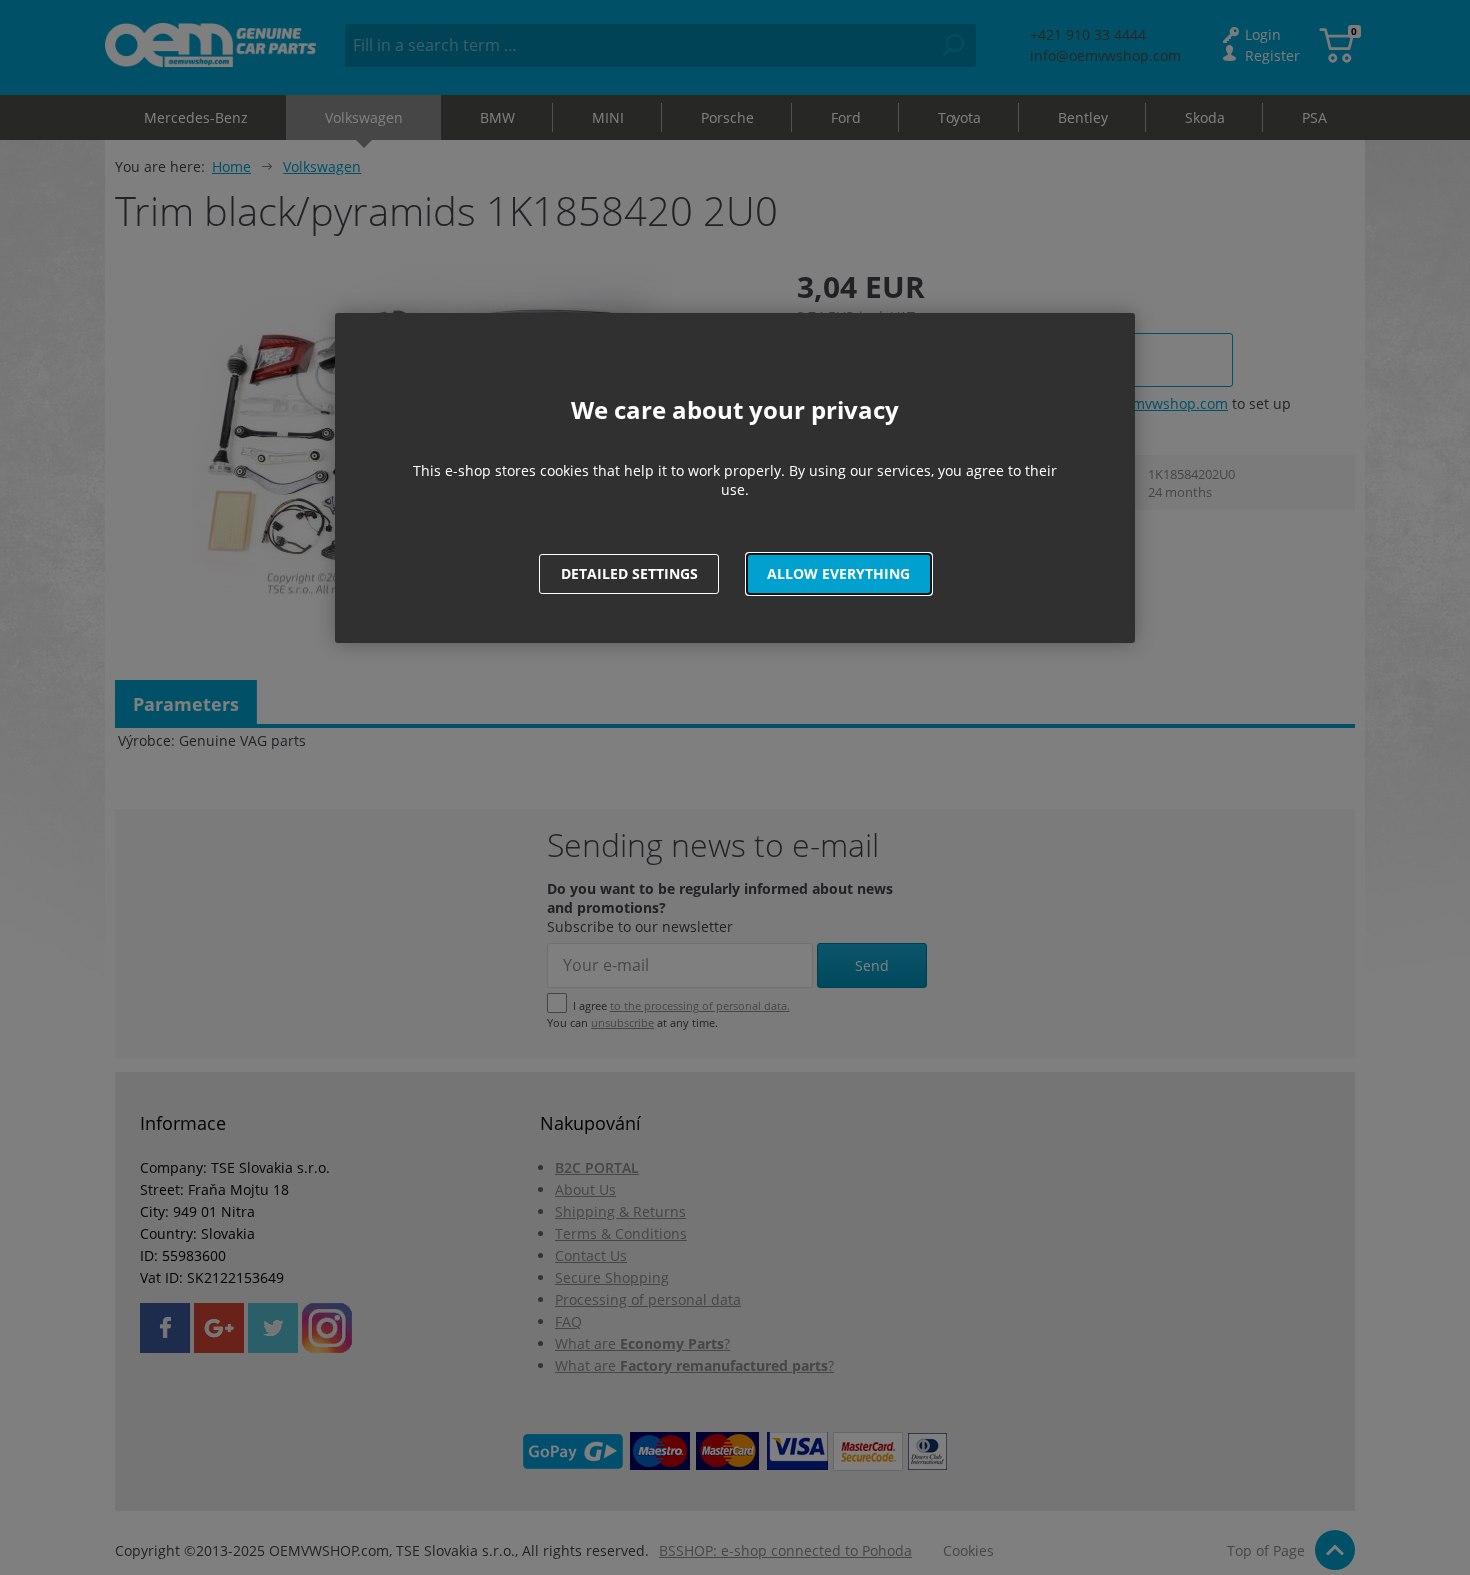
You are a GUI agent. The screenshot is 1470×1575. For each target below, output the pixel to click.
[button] (839, 574)
